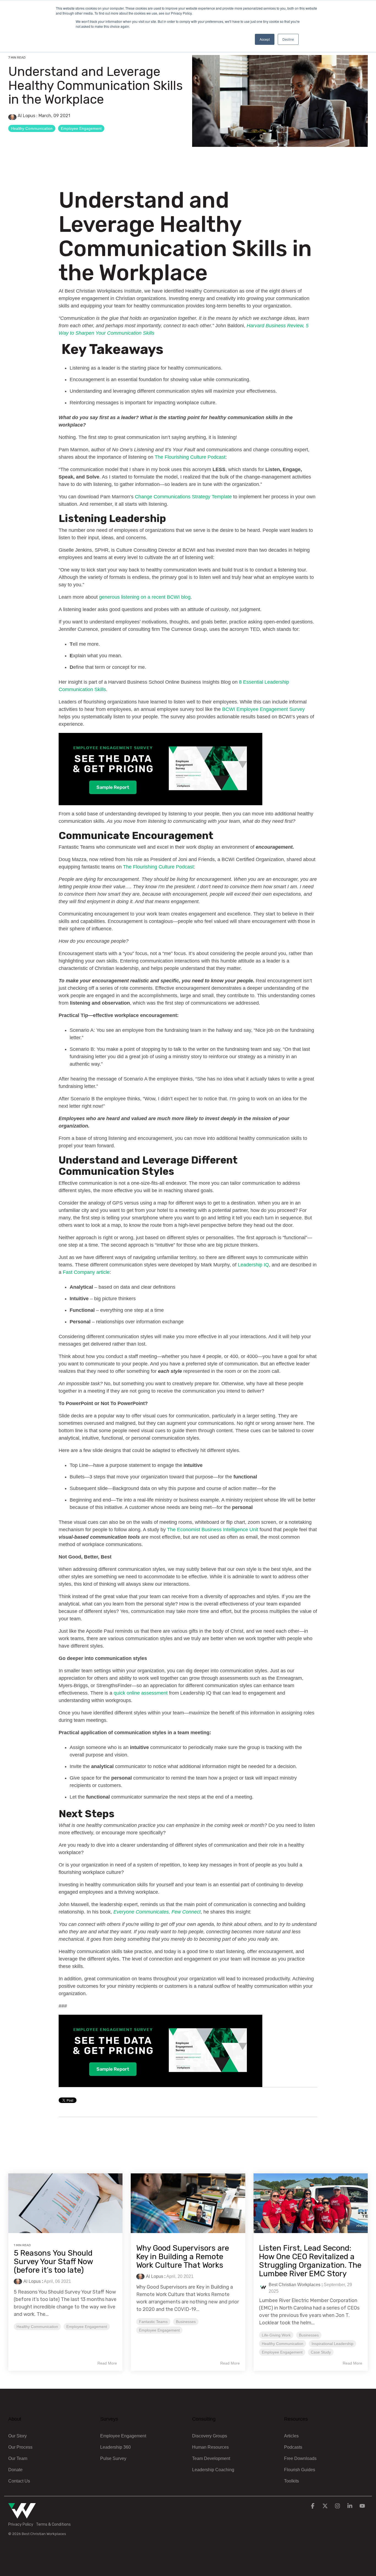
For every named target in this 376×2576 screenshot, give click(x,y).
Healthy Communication (32, 128)
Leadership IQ (253, 1265)
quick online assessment (141, 1693)
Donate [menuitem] (15, 2470)
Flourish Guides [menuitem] (300, 2470)
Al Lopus (26, 116)
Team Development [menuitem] (211, 2458)
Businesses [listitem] (186, 2322)
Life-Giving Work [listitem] (276, 2335)
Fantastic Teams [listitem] (153, 2322)
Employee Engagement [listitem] (87, 2327)
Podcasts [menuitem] (293, 2447)
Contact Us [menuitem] (19, 2481)
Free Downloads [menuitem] (300, 2458)
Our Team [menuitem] (18, 2458)
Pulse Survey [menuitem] (113, 2458)
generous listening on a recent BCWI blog (145, 597)
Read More (107, 2363)
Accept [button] (265, 39)
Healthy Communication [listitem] (37, 2327)
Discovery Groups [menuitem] (210, 2436)
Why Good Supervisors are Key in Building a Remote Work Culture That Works (183, 2257)
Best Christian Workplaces (295, 2285)
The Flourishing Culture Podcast (190, 457)
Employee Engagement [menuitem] (123, 2436)
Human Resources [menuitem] (210, 2447)
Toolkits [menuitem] (291, 2481)
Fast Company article (86, 1272)
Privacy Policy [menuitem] (21, 2524)
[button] (313, 2506)
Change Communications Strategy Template (183, 497)
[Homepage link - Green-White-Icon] (22, 2516)
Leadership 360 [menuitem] (115, 2447)
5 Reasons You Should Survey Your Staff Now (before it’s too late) (53, 2262)
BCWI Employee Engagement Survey (263, 709)
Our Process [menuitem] (20, 2447)
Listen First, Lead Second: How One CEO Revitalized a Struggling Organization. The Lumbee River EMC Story (310, 2261)
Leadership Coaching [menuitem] (213, 2470)
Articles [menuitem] (291, 2436)
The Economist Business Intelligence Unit (213, 1530)
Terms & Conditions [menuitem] (53, 2524)
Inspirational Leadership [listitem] (333, 2344)
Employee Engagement (81, 128)
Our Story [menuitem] (17, 2436)
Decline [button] (288, 39)
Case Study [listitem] (321, 2352)
